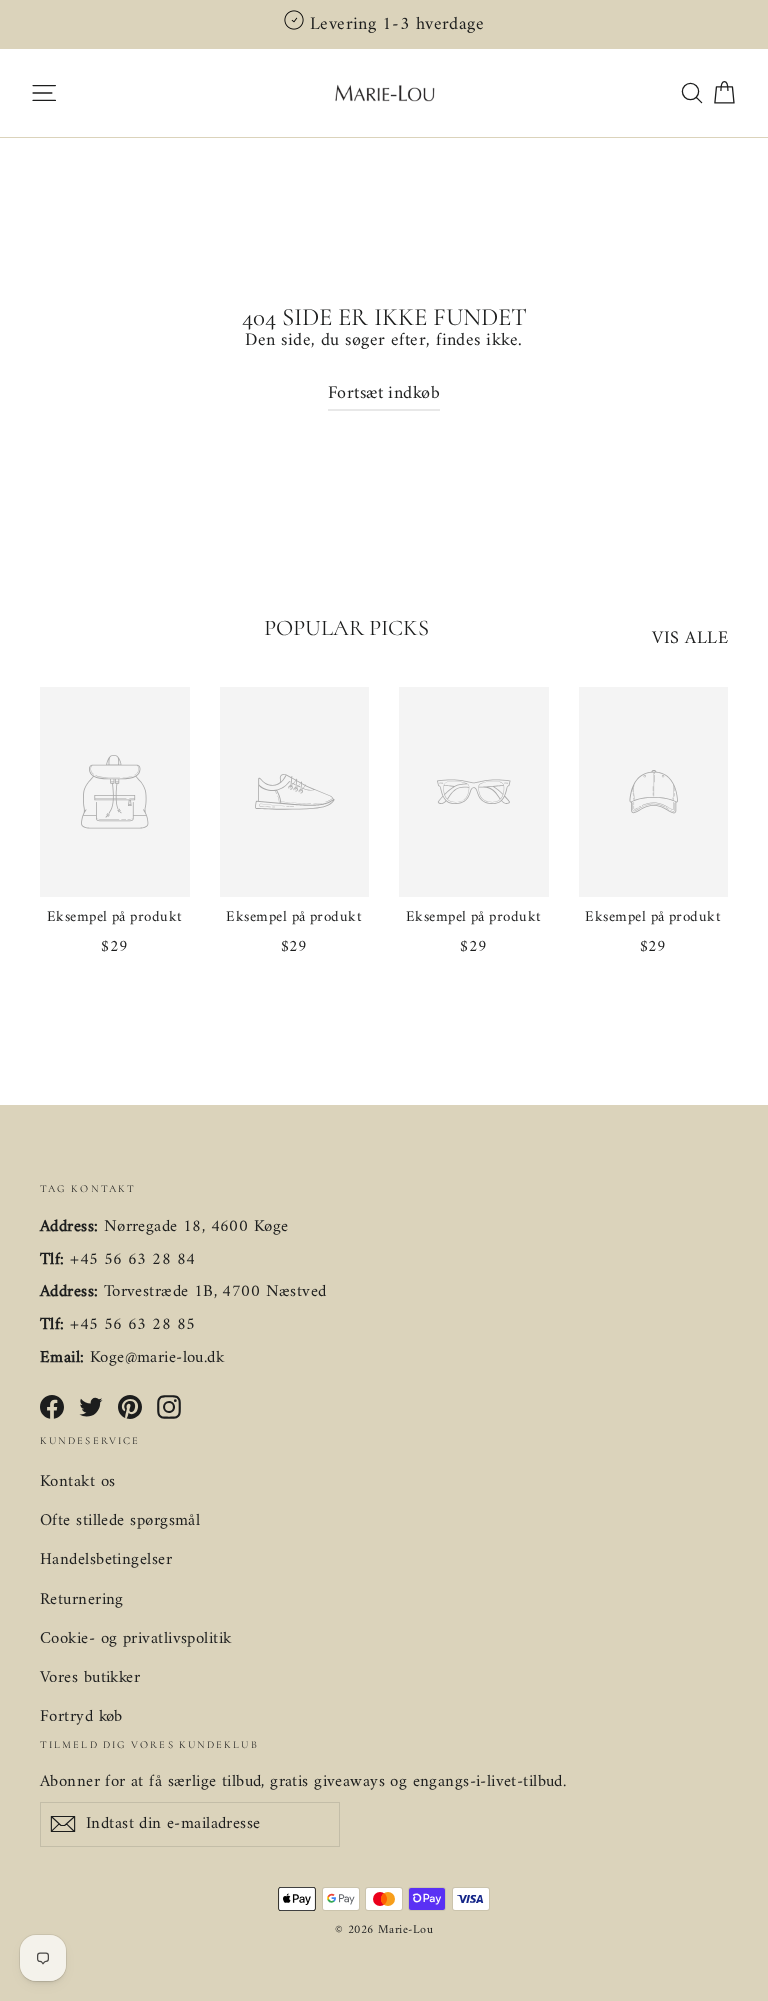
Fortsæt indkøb (384, 393)
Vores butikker (90, 1678)
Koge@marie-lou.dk (157, 1358)
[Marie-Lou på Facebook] (52, 1407)
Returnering (82, 1600)
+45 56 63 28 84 (132, 1260)
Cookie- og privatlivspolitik (136, 1639)
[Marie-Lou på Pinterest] (130, 1407)
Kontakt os (78, 1482)
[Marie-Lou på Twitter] (91, 1407)
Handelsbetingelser (106, 1560)
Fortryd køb (81, 1717)
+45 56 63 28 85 (132, 1325)
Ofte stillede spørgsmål (120, 1521)
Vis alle (690, 638)
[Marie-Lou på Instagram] (169, 1407)
